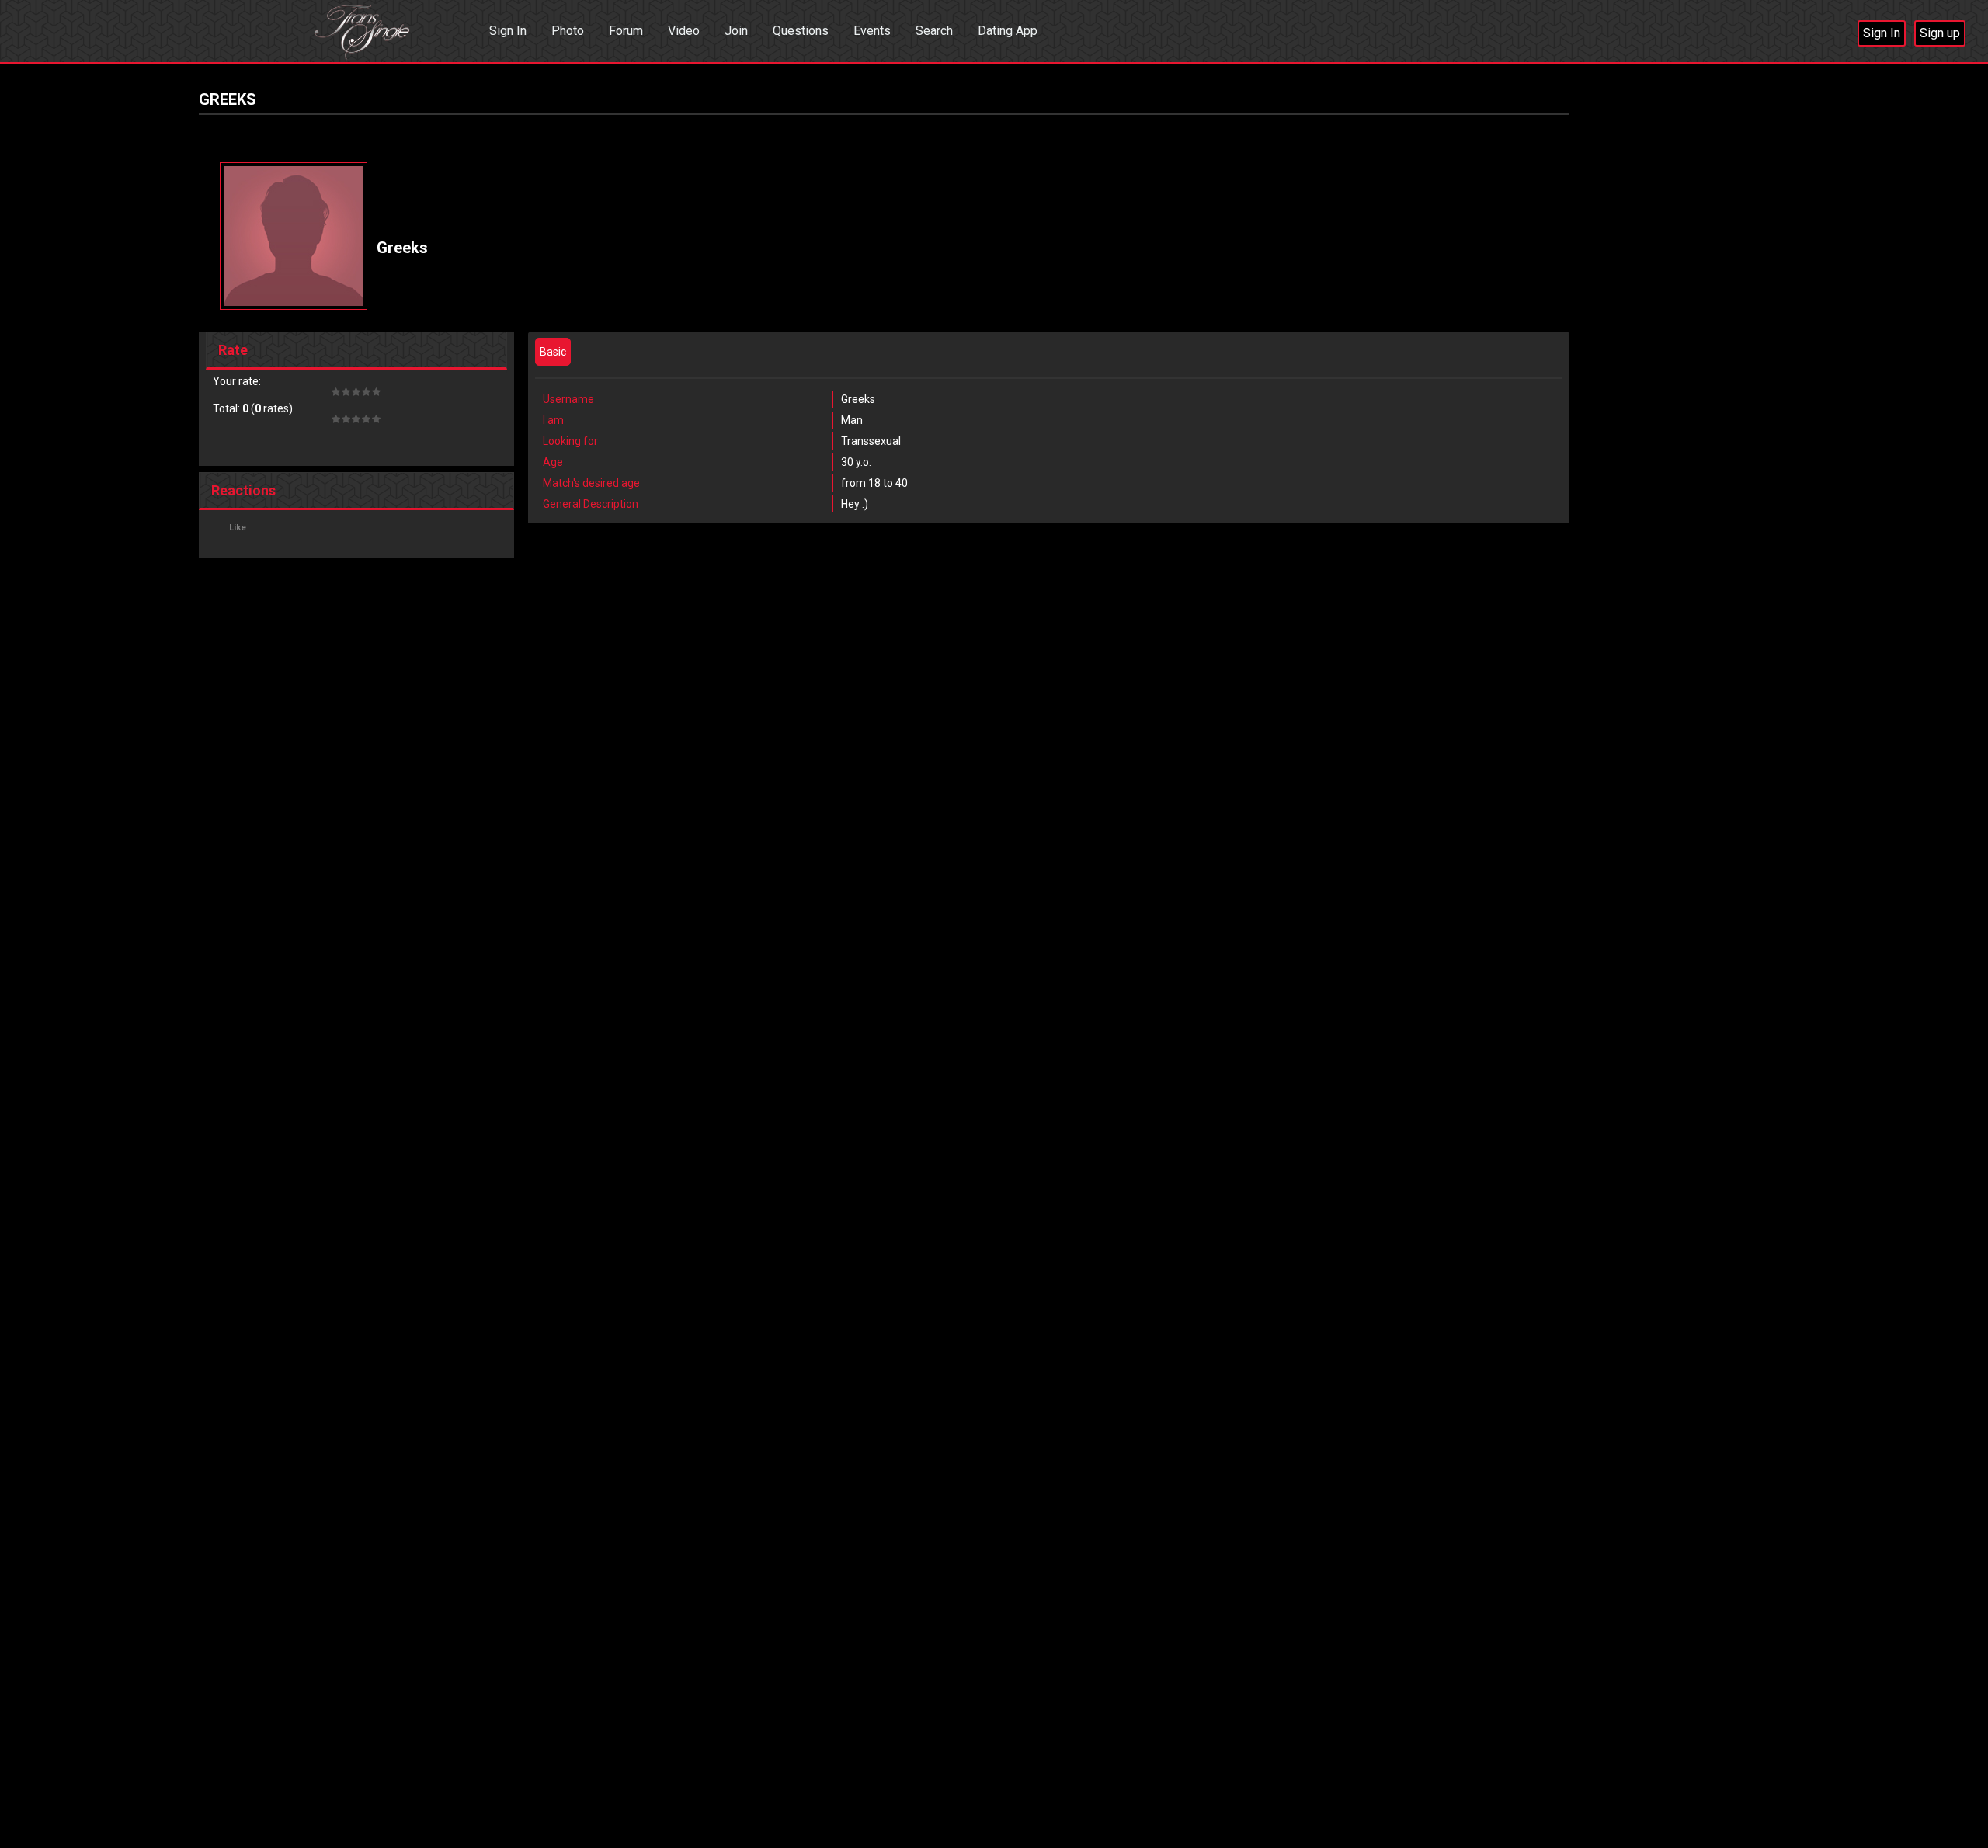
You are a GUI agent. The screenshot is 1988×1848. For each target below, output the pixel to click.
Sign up (1940, 33)
